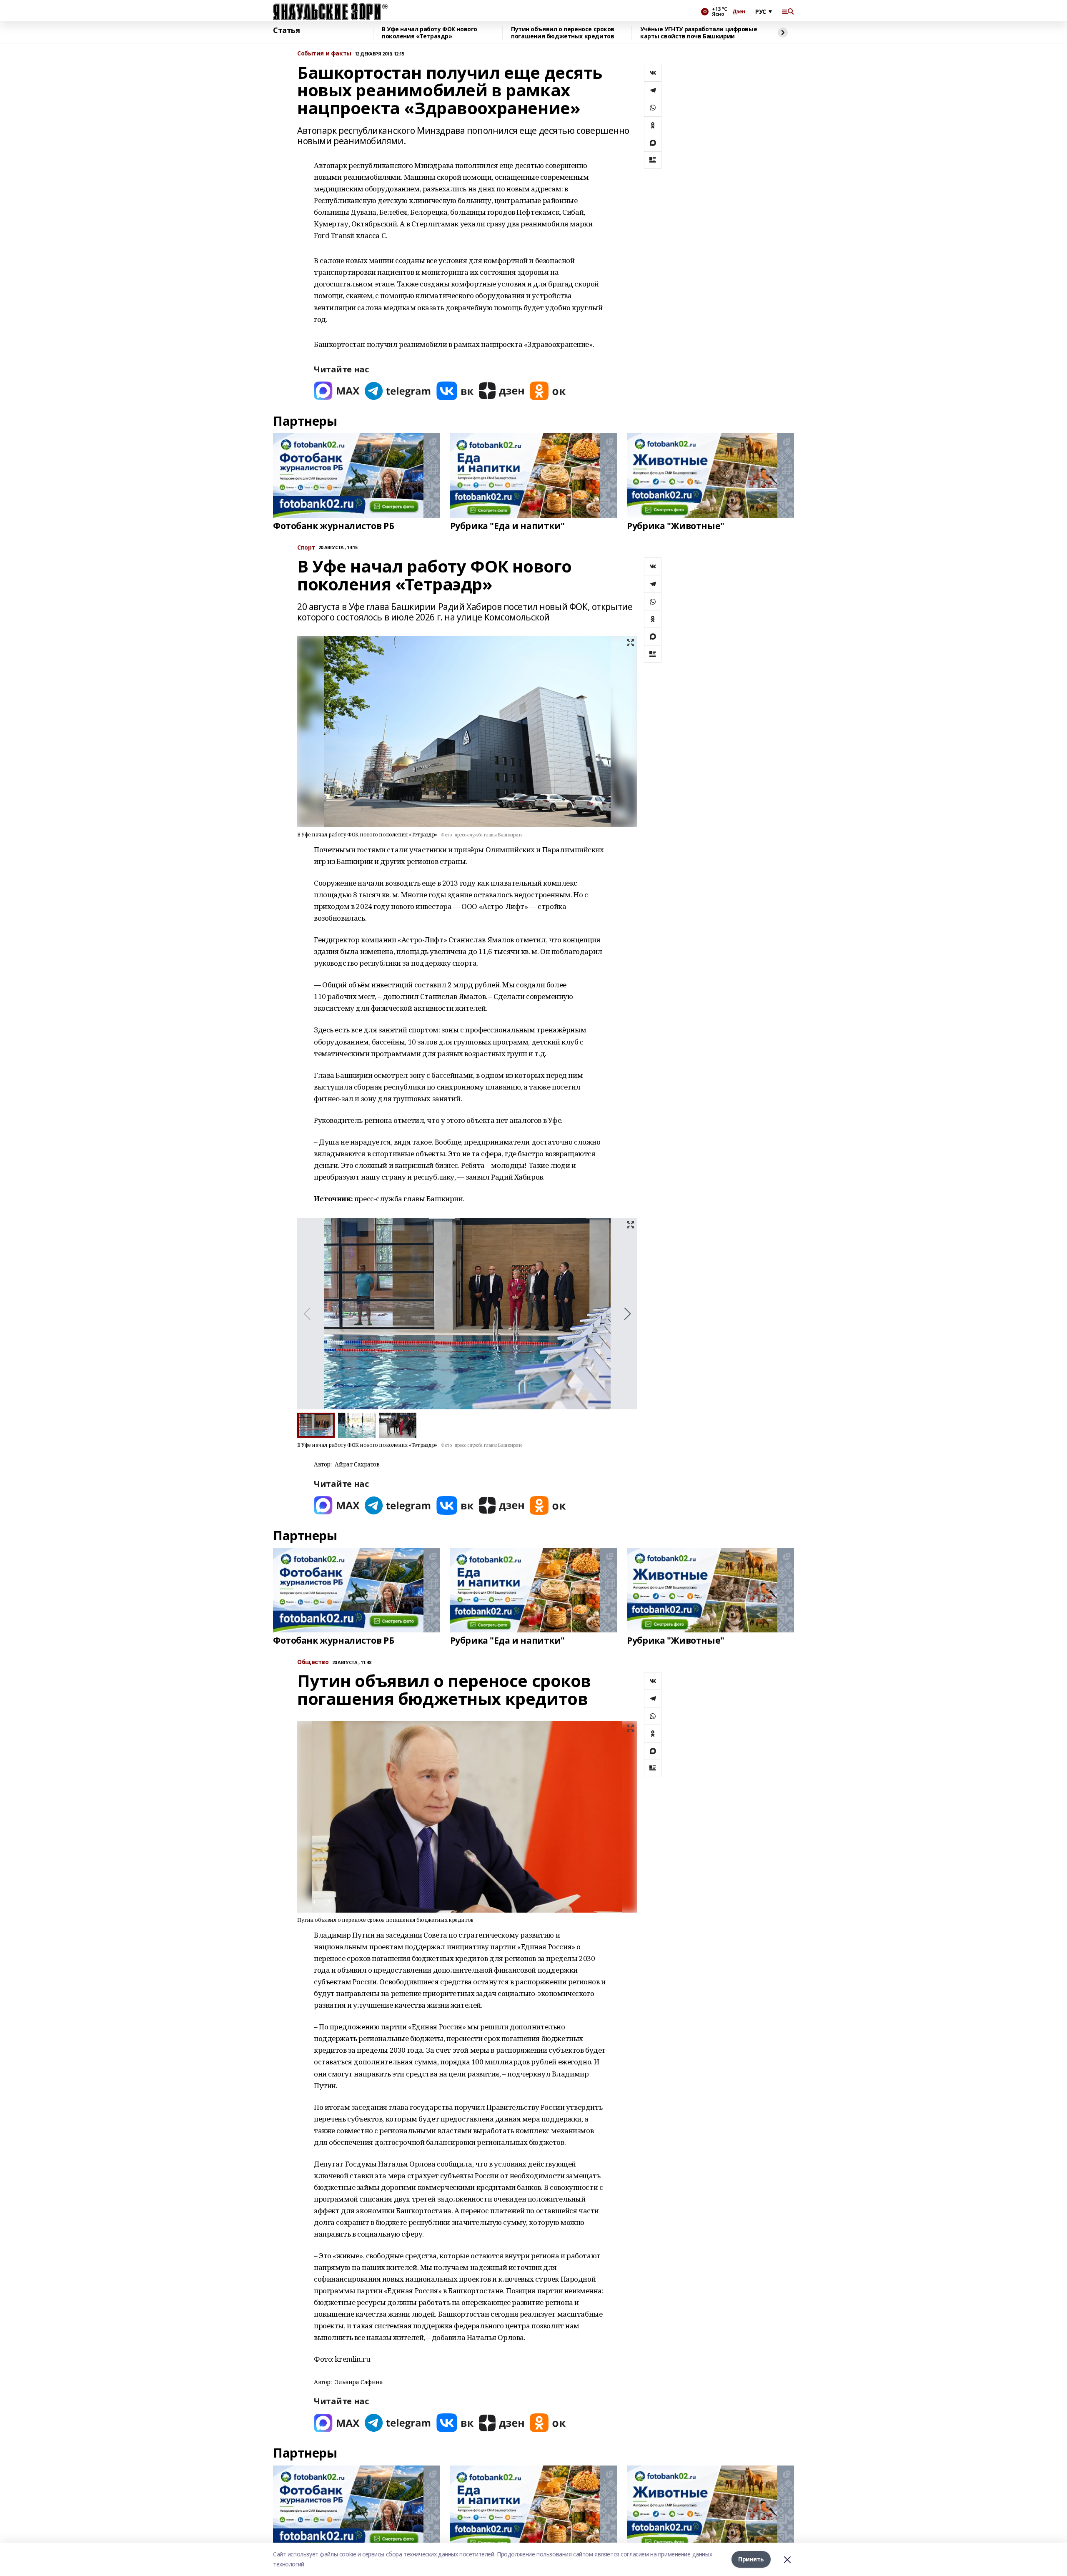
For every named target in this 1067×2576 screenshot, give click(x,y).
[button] (627, 1314)
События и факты (324, 54)
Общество (313, 1662)
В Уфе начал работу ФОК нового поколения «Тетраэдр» (430, 33)
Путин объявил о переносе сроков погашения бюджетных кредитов (563, 33)
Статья (286, 30)
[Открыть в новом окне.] (337, 391)
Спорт (306, 548)
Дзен (739, 12)
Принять (751, 2559)
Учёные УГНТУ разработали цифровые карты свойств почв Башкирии (699, 33)
